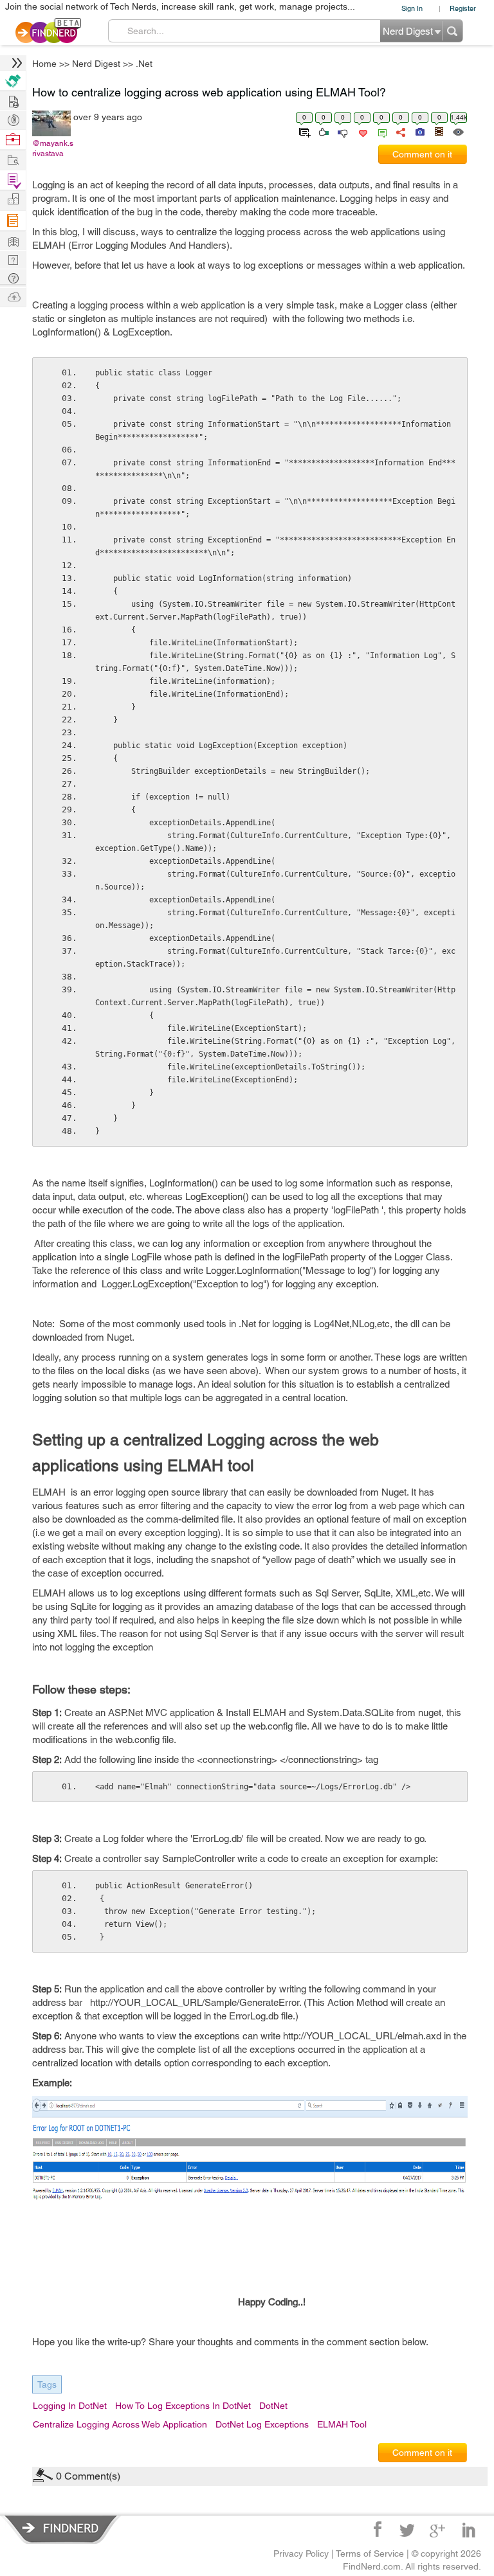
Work (13, 140)
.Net (144, 64)
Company (13, 200)
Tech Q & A (13, 259)
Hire (13, 81)
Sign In (412, 8)
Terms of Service (370, 2554)
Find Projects (13, 159)
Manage (13, 180)
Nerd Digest (96, 64)
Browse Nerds (13, 119)
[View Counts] (458, 131)
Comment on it (422, 154)
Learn (13, 221)
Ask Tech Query (13, 277)
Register (463, 8)
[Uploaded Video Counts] (439, 131)
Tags (47, 2384)
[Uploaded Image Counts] (419, 131)
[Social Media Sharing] (400, 131)
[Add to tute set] (303, 131)
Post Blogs (13, 296)
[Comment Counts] (380, 131)
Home (44, 64)
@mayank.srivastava (53, 148)
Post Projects (13, 100)
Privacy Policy (301, 2554)
